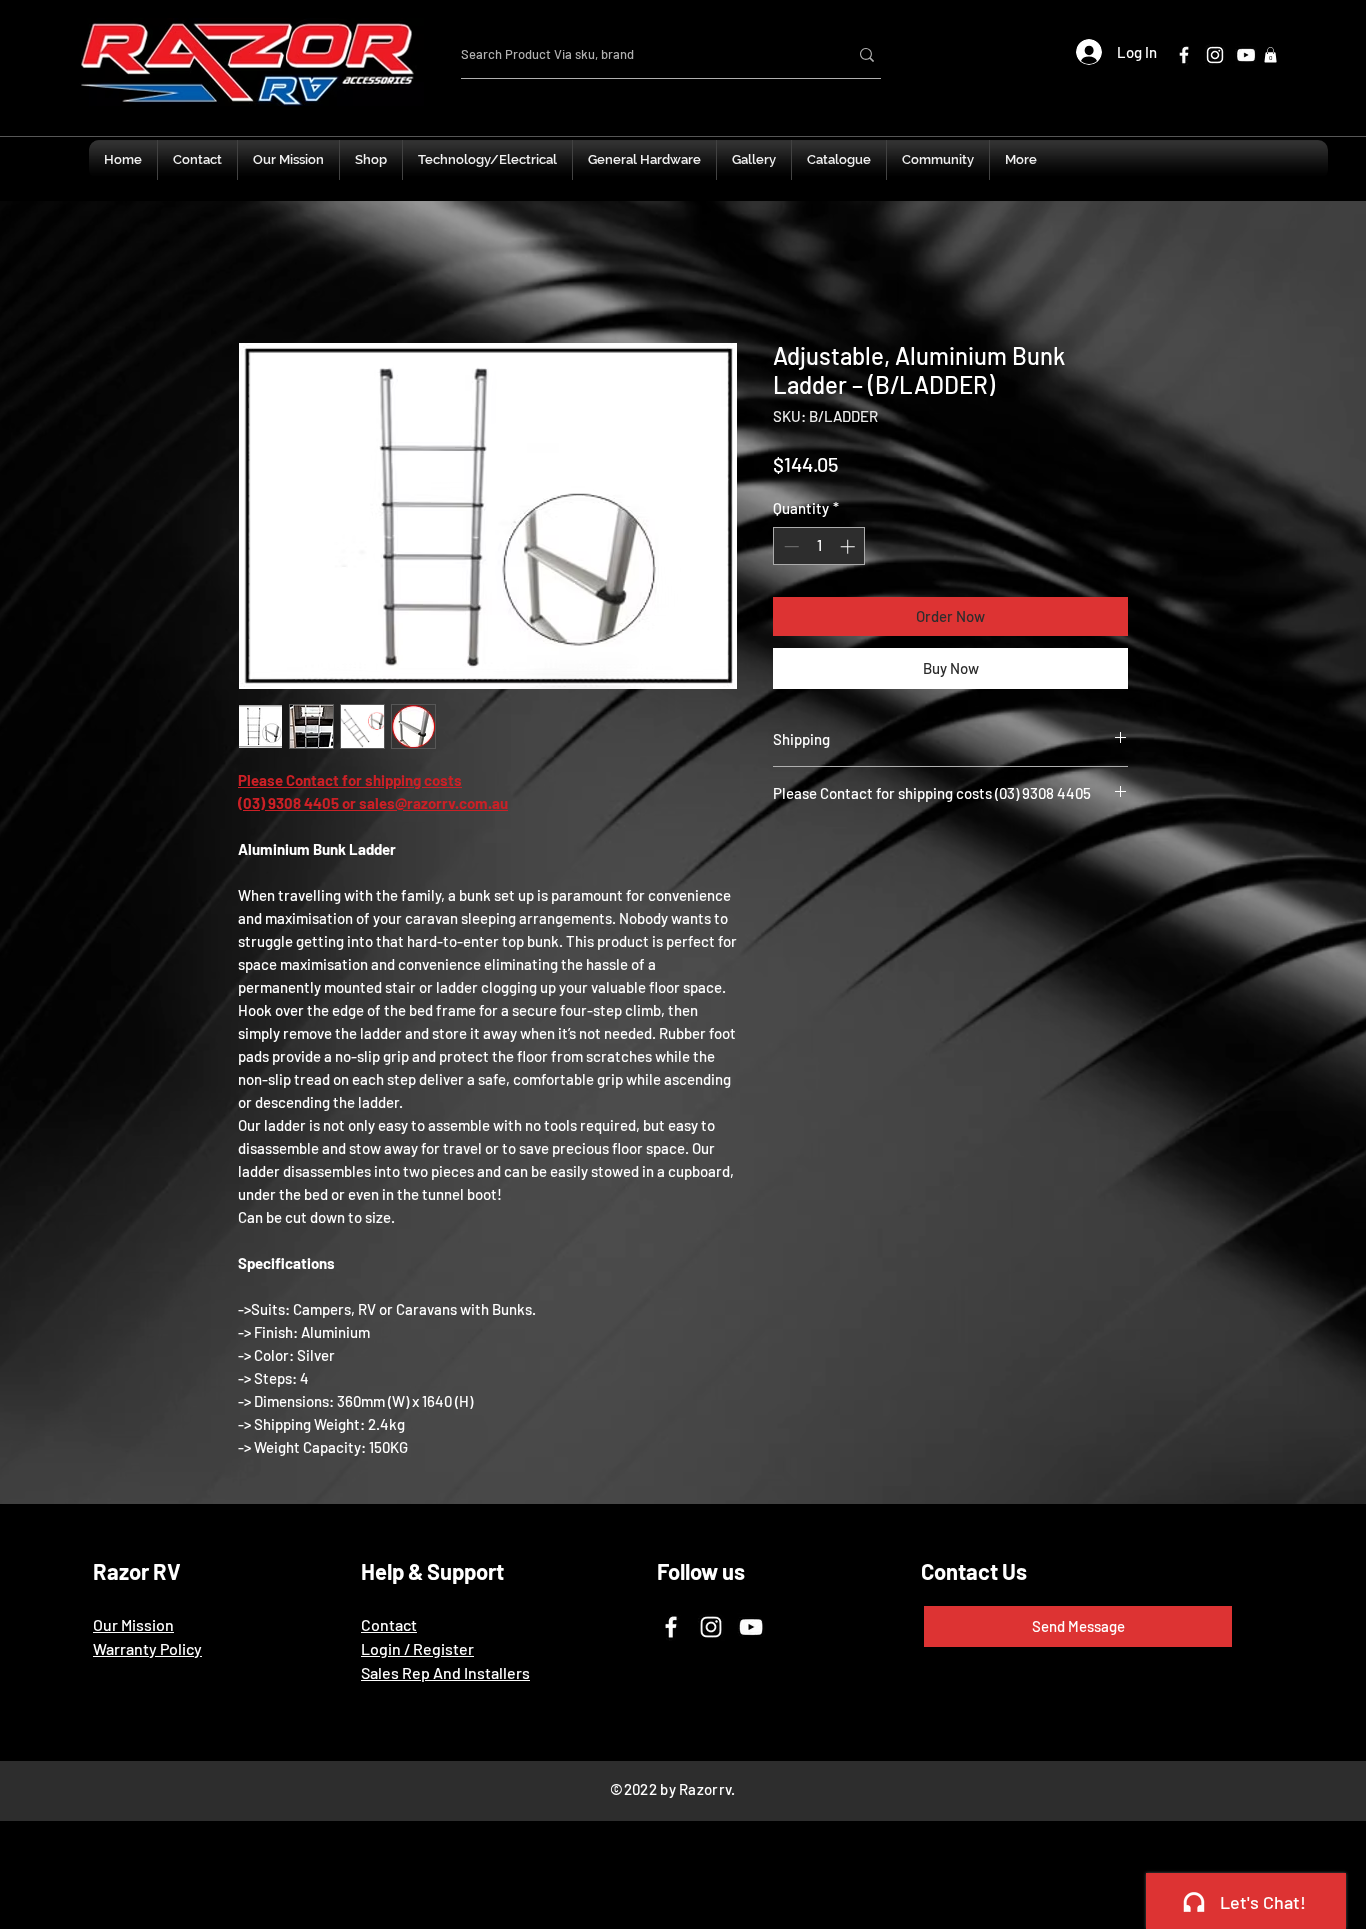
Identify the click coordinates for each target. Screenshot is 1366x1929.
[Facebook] (1184, 55)
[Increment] (849, 549)
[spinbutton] (819, 549)
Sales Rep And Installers (445, 1675)
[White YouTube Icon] (1246, 55)
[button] (1270, 55)
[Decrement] (789, 549)
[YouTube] (751, 1630)
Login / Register (417, 1651)
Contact (389, 1627)
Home (258, 272)
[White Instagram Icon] (1215, 55)
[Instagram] (711, 1630)
